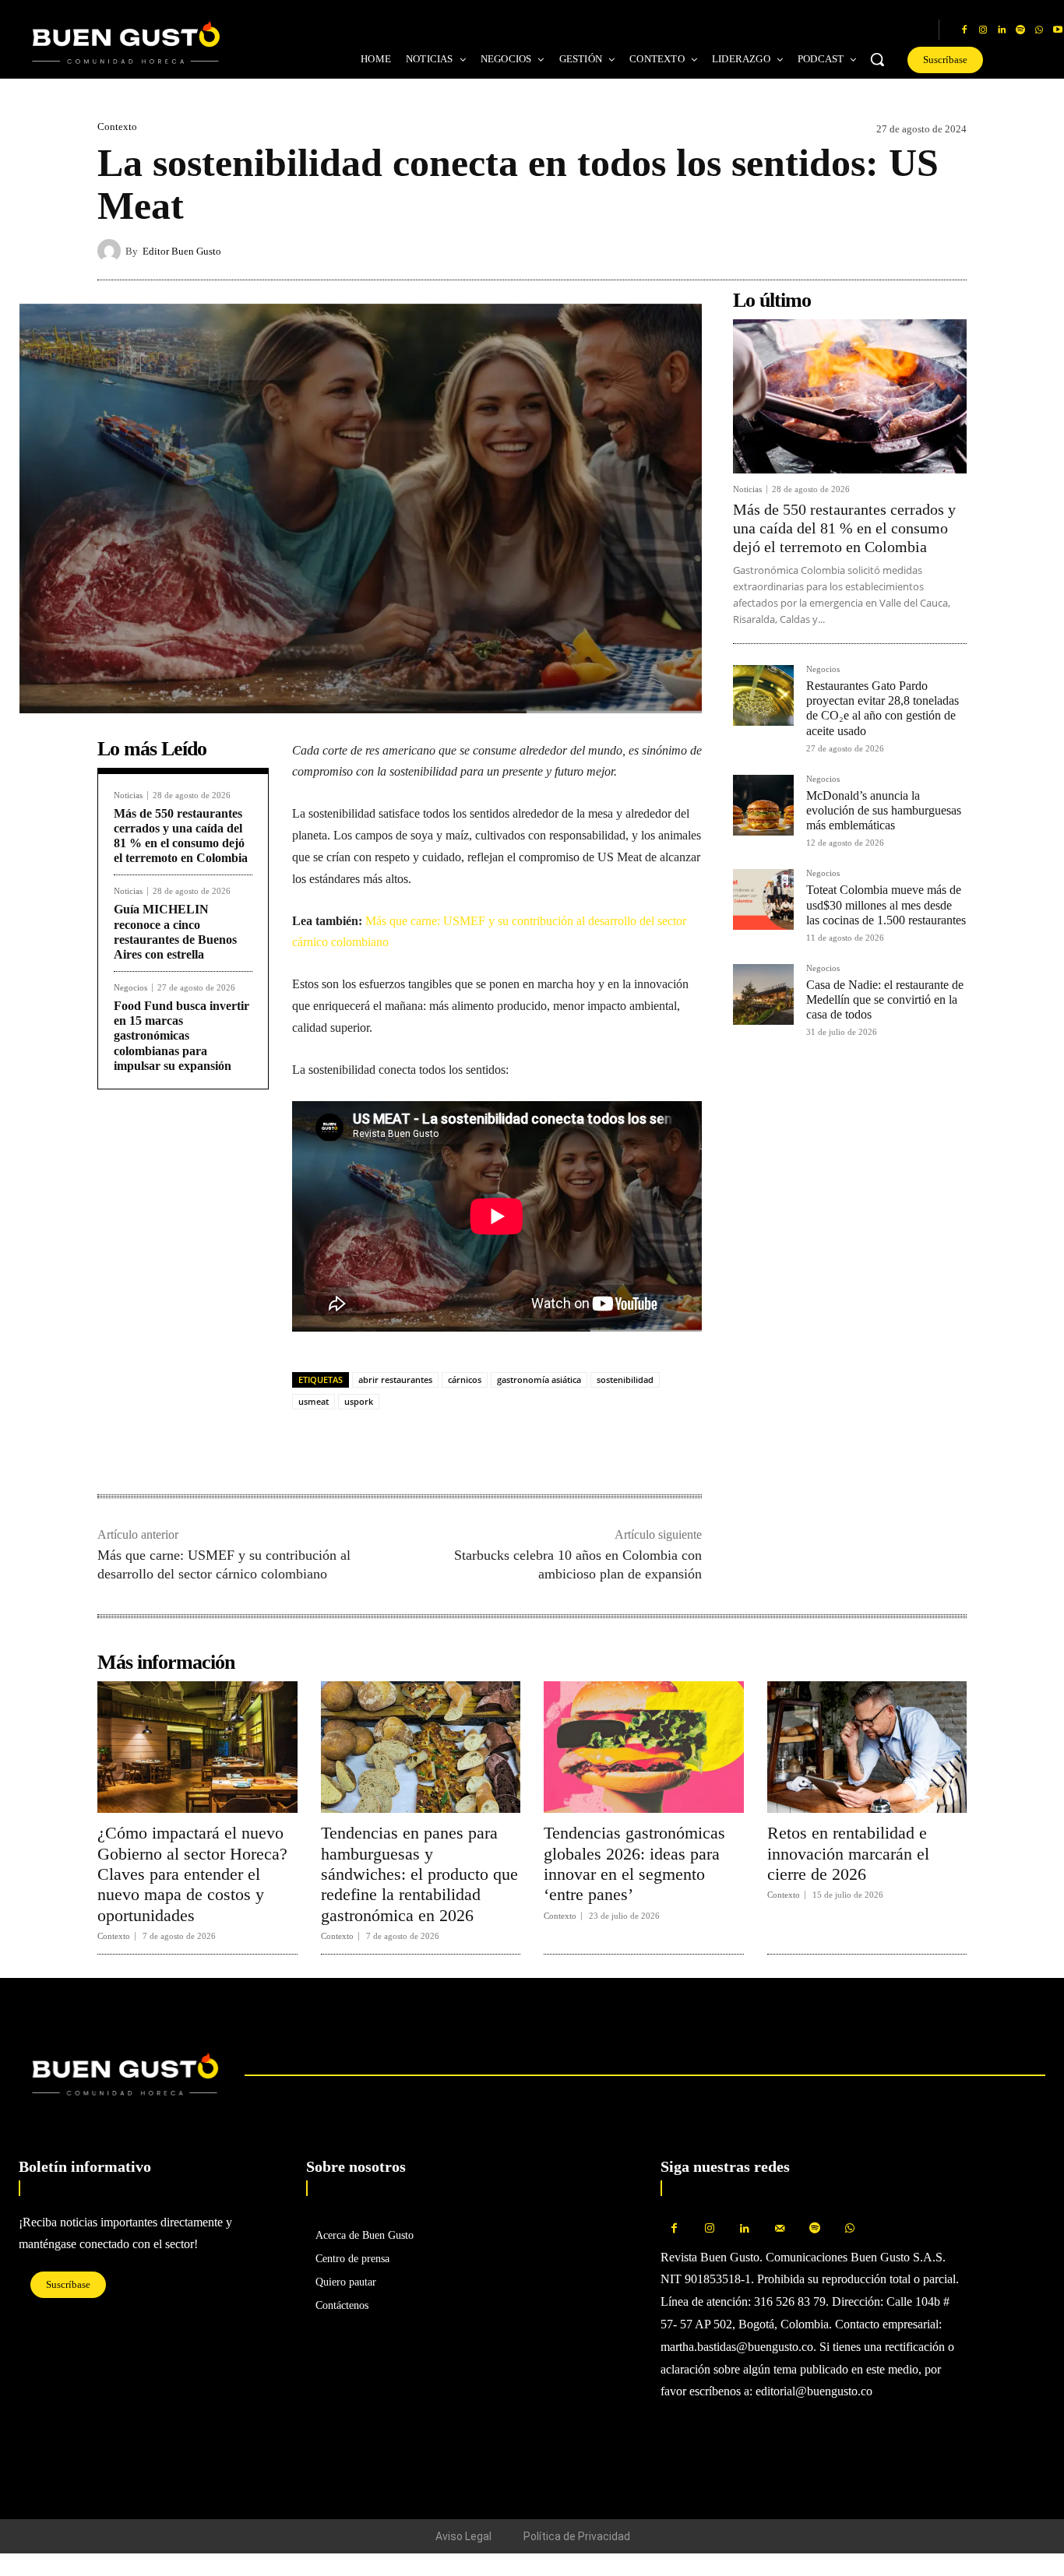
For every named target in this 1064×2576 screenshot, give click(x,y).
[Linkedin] (1002, 30)
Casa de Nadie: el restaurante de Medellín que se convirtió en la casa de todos (885, 999)
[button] (877, 59)
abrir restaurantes (395, 1379)
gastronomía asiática (539, 1379)
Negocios (130, 988)
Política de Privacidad (577, 2536)
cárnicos (465, 1379)
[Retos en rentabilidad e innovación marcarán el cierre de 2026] (867, 1747)
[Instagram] (983, 30)
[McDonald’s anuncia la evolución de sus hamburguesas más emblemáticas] (763, 805)
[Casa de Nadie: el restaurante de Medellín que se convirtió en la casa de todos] (763, 994)
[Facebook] (964, 30)
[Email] (415, 1445)
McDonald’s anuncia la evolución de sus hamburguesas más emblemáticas (884, 810)
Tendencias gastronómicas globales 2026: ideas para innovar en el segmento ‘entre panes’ (634, 1863)
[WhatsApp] (1039, 30)
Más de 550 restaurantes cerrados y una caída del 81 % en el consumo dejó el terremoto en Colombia (844, 528)
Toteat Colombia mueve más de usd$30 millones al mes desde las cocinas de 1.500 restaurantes (886, 904)
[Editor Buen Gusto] (111, 251)
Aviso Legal (463, 2536)
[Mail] (779, 2229)
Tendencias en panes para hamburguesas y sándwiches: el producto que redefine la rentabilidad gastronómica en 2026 (419, 1874)
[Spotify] (1020, 30)
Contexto (117, 127)
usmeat (314, 1401)
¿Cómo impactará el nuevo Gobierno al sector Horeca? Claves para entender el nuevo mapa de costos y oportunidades (192, 1874)
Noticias (128, 795)
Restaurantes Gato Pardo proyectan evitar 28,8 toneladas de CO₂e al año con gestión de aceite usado (883, 708)
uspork (359, 1401)
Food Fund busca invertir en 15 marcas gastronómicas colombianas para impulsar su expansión (181, 1036)
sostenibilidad (625, 1379)
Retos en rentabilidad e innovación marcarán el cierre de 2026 (848, 1853)
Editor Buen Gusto (182, 251)
